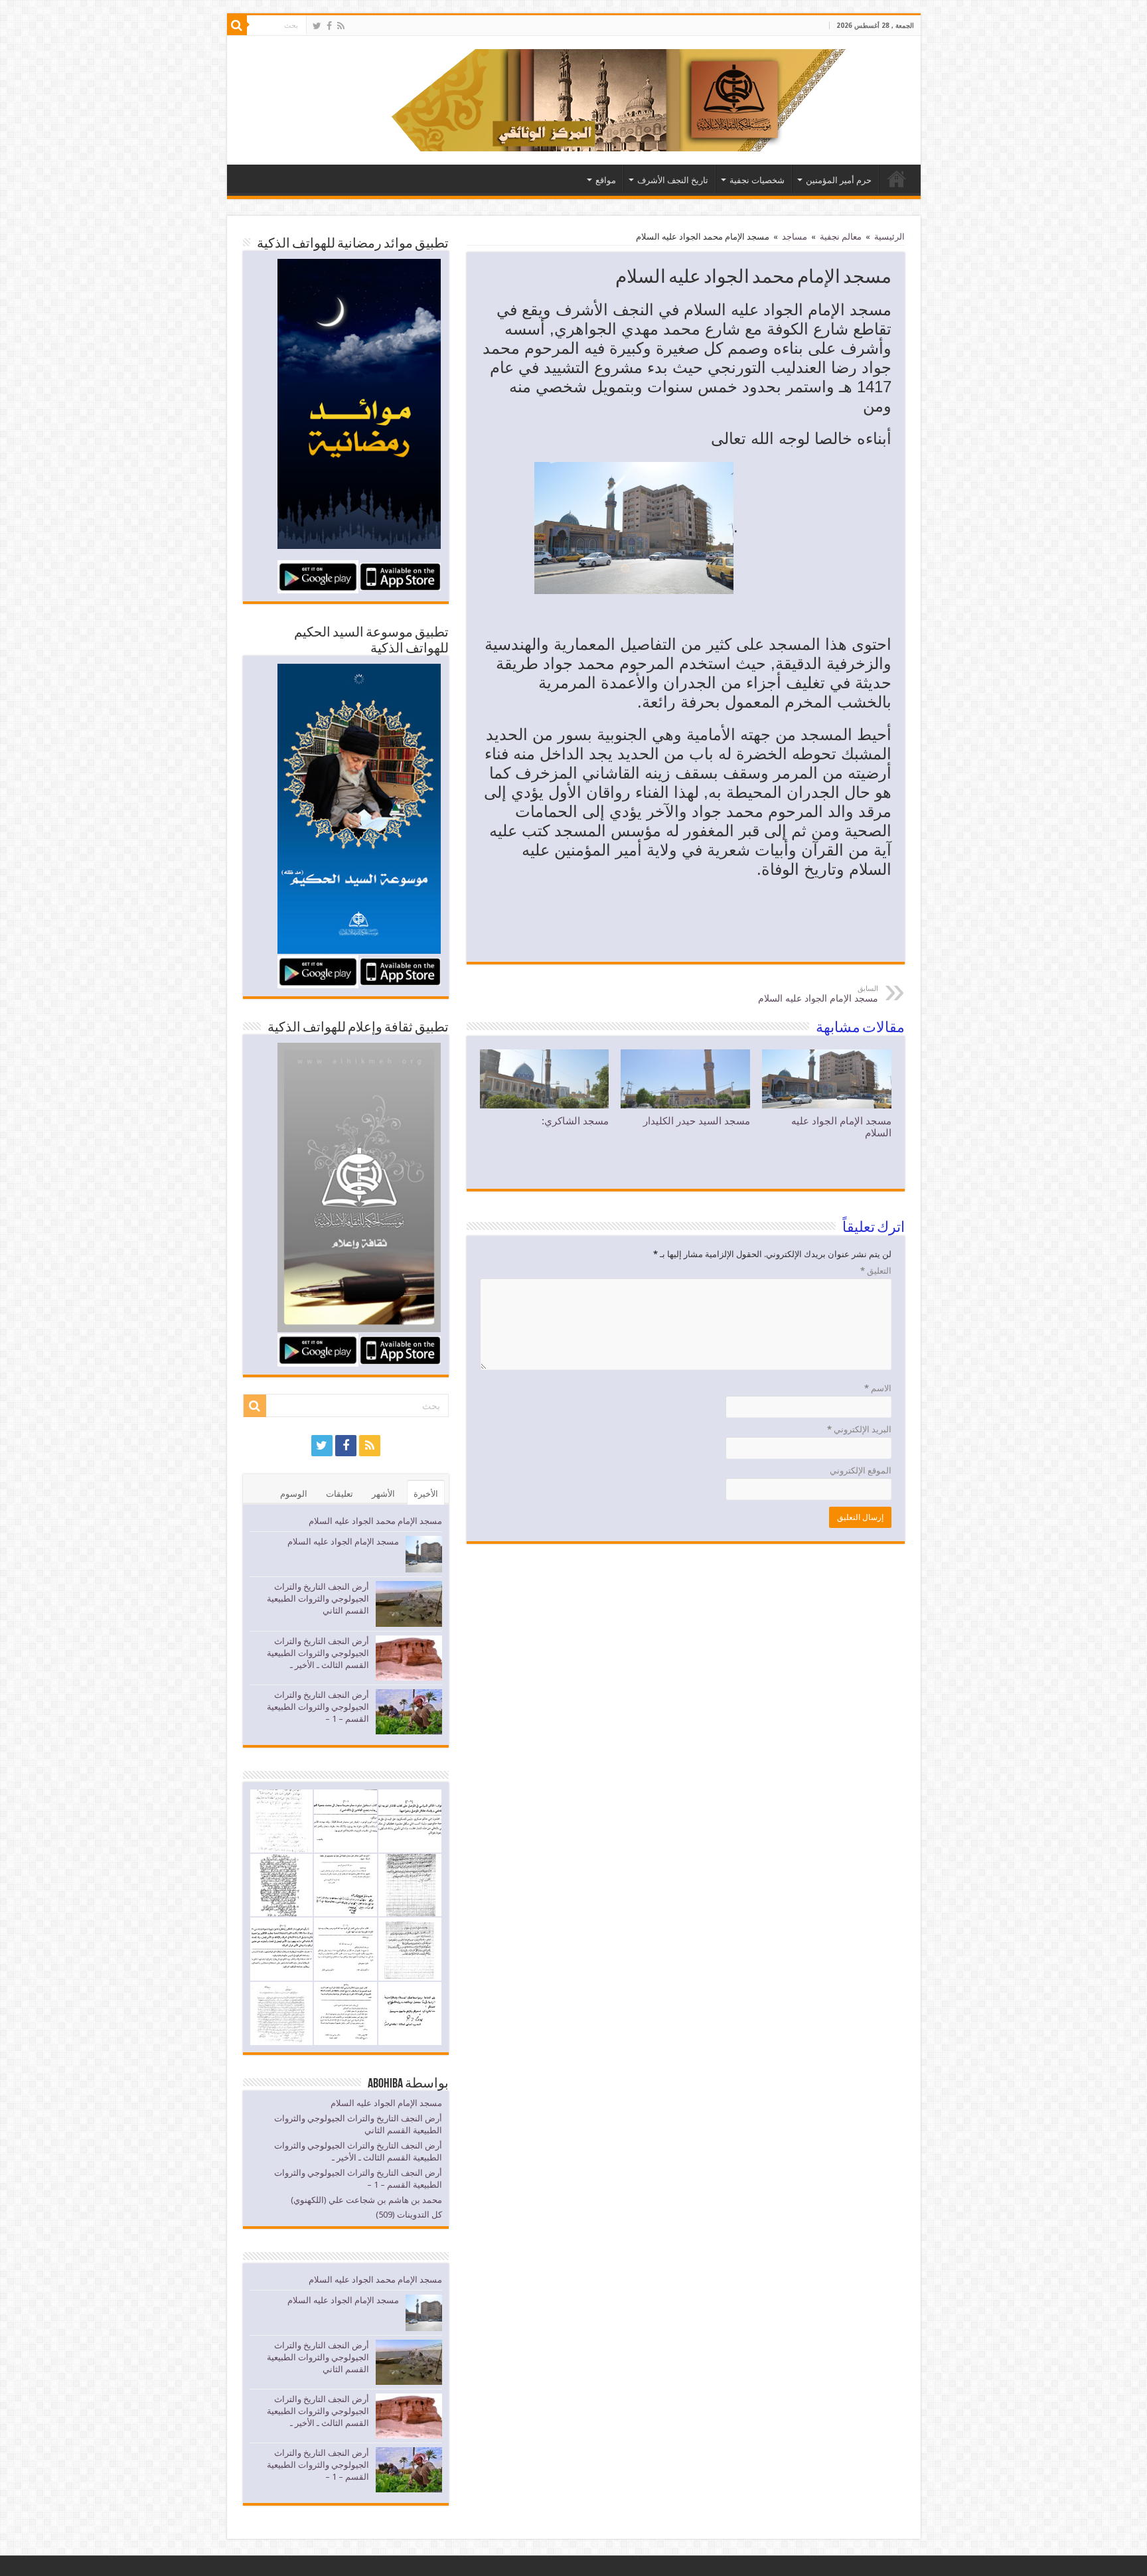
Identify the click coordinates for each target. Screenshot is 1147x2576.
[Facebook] (329, 26)
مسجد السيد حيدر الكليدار (697, 1121)
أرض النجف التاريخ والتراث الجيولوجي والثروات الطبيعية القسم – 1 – (318, 1707)
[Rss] (341, 26)
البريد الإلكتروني (859, 1429)
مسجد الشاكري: (575, 1121)
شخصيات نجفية (757, 180)
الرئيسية (897, 179)
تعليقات (340, 1494)
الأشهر (383, 1494)
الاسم (878, 1388)
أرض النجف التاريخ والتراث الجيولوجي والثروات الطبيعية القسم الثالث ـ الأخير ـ (318, 1653)
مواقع (606, 180)
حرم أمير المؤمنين (839, 180)
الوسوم (294, 1494)
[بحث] (237, 25)
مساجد (795, 237)
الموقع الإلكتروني (861, 1471)
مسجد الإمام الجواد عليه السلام (818, 994)
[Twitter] (317, 26)
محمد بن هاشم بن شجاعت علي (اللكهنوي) (366, 2200)
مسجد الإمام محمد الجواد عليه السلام (375, 1521)
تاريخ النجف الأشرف (673, 180)
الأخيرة (426, 1494)
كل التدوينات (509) (409, 2215)
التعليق (876, 1271)
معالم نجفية (841, 237)
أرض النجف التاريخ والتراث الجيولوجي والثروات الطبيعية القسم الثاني (318, 1599)
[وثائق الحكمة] (585, 98)
